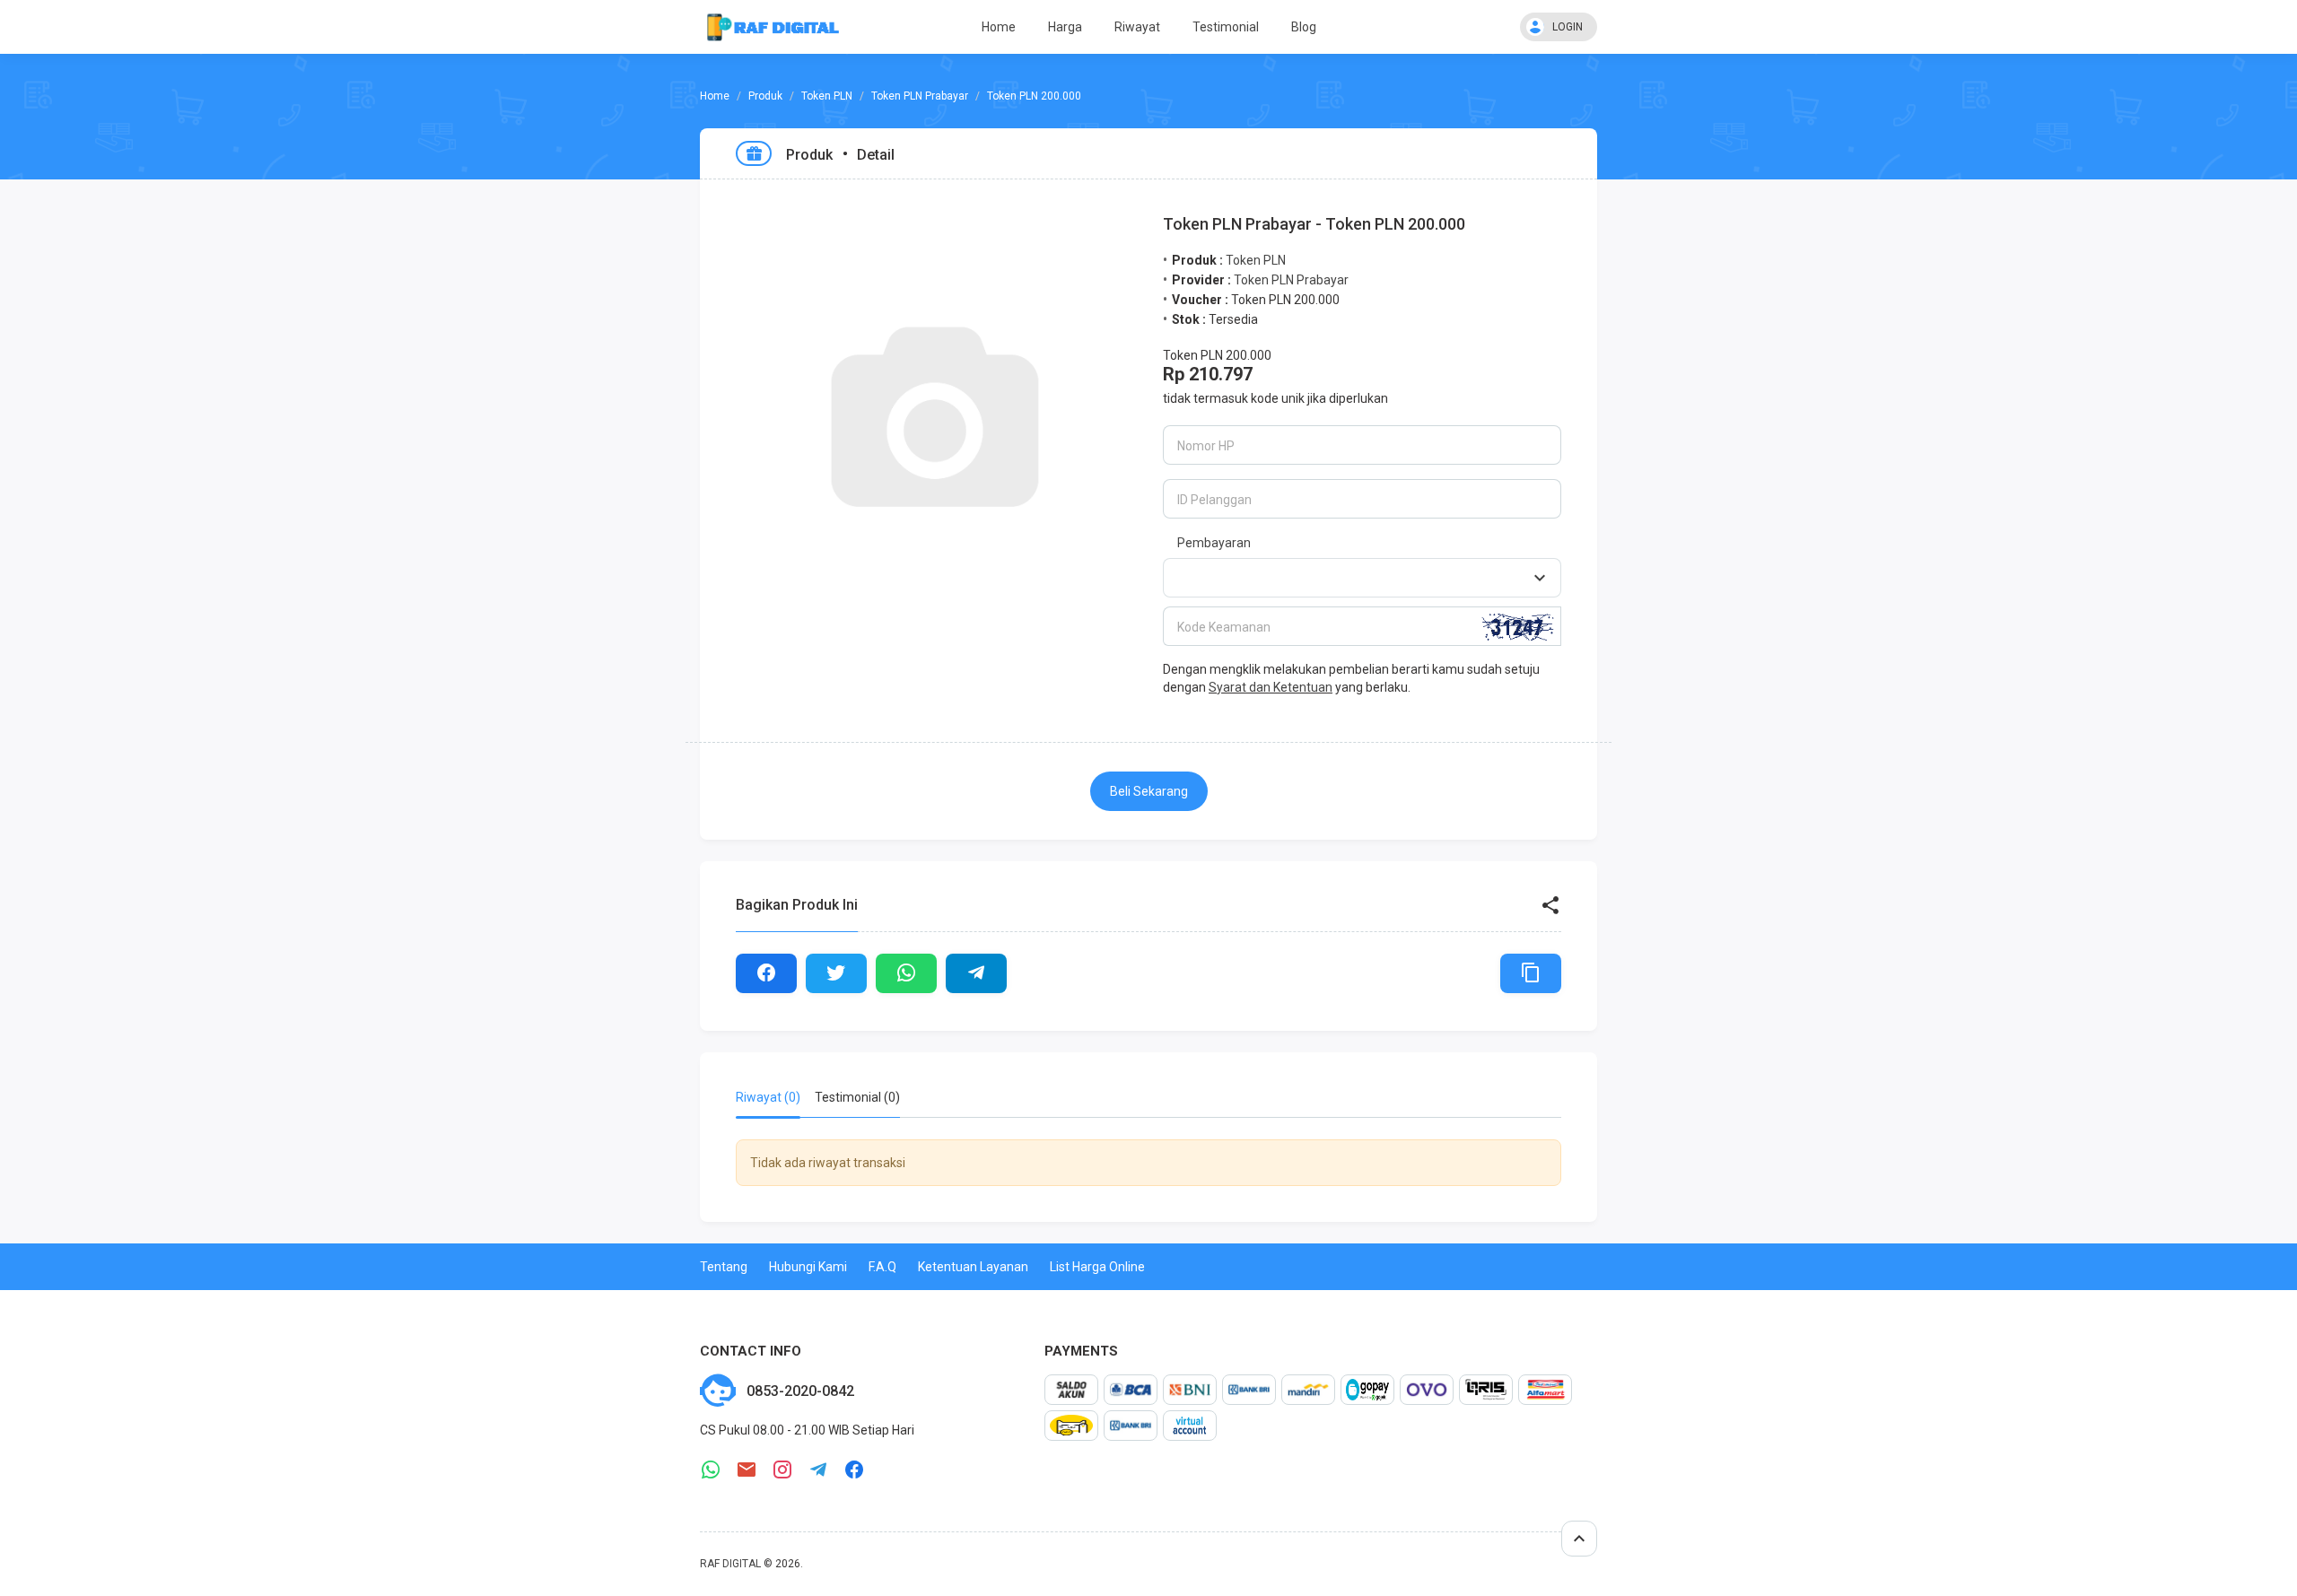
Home (999, 27)
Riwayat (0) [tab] (768, 1097)
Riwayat (1137, 27)
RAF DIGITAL (730, 1564)
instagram (782, 1470)
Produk (765, 96)
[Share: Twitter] (836, 973)
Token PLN (827, 96)
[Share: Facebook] (766, 973)
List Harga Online (1097, 1267)
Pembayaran (1214, 543)
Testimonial (1226, 27)
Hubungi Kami (808, 1267)
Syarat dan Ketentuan (1271, 687)
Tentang (724, 1267)
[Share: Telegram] (976, 973)
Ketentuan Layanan (973, 1267)
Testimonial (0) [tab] (857, 1097)
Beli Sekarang (1149, 791)
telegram (818, 1470)
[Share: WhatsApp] (906, 973)
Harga (1065, 27)
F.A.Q (882, 1267)
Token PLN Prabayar (920, 96)
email (747, 1470)
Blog (1304, 27)
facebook (854, 1470)
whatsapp (711, 1470)
